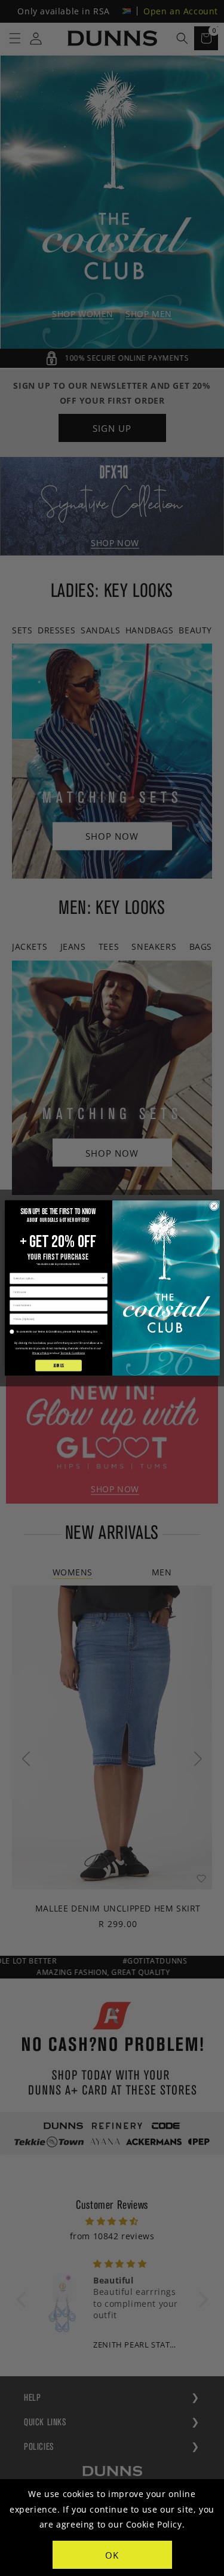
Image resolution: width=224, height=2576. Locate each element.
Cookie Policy (154, 2524)
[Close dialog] (214, 1206)
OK (112, 2555)
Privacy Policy (40, 1353)
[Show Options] (103, 1278)
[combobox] (57, 1278)
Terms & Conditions (72, 1353)
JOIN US (58, 1365)
